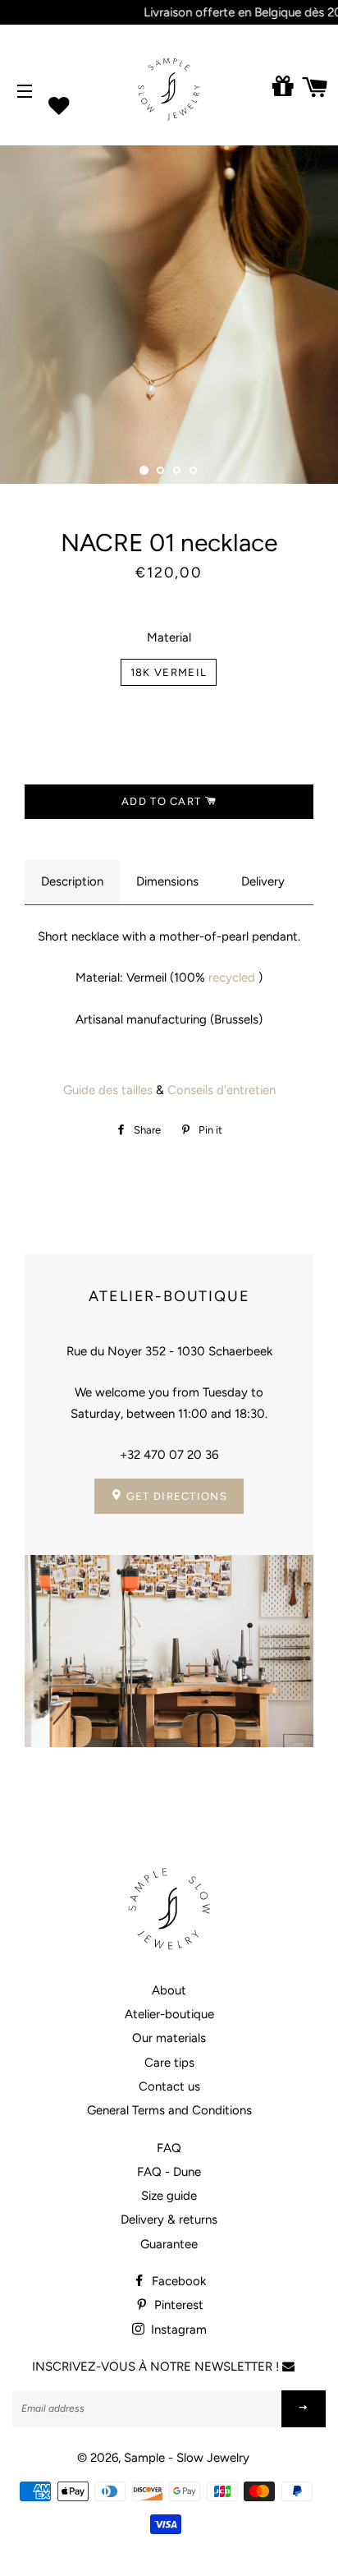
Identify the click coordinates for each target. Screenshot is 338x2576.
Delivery (263, 881)
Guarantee (169, 2244)
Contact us (169, 2086)
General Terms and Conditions (169, 2110)
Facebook (177, 2281)
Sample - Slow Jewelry (187, 2458)
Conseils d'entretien (222, 1090)
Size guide (169, 2196)
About (169, 1990)
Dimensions (167, 881)
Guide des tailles (108, 1090)
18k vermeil (169, 672)
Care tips (169, 2063)
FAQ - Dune (169, 2172)
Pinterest (177, 2305)
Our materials (169, 2038)
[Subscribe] (304, 2409)
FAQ (169, 2148)
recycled (232, 977)
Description (72, 881)
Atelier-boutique (169, 2014)
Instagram (177, 2330)
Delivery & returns (169, 2219)
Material (169, 637)
